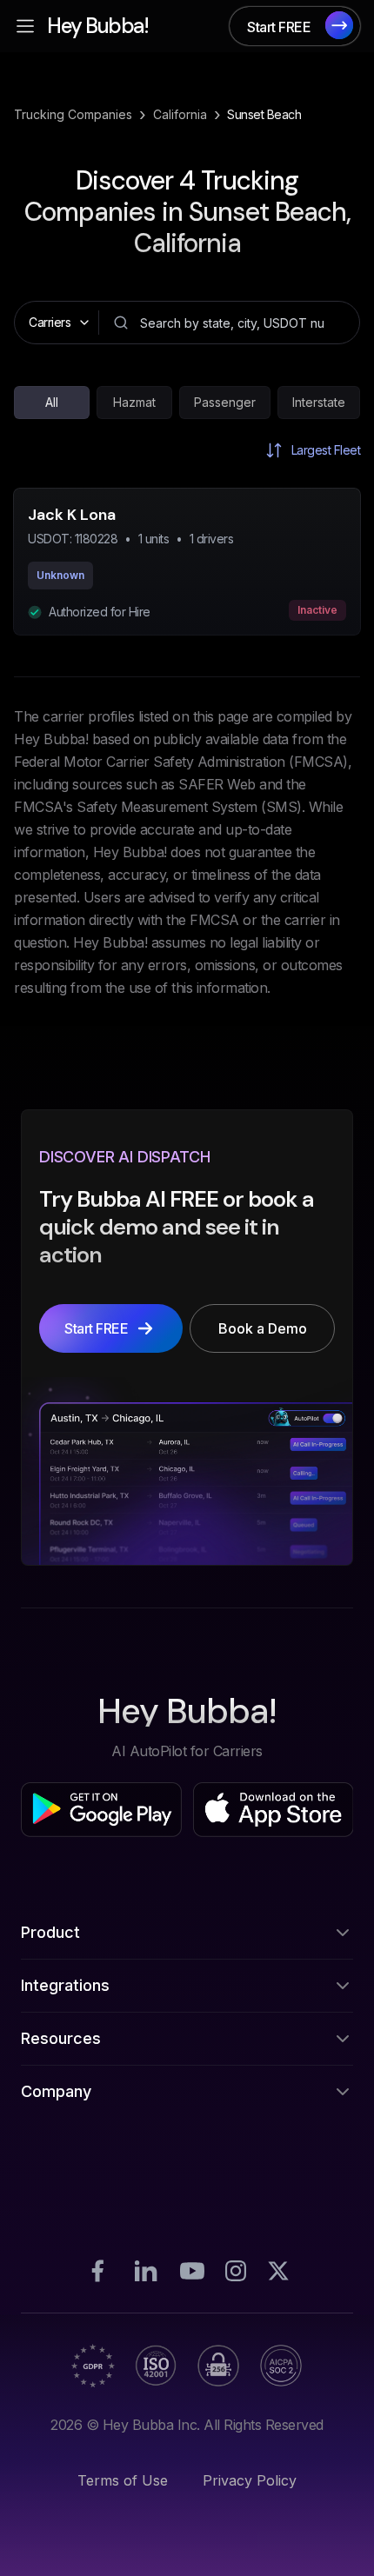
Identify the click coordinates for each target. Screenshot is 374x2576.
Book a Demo (187, 2529)
